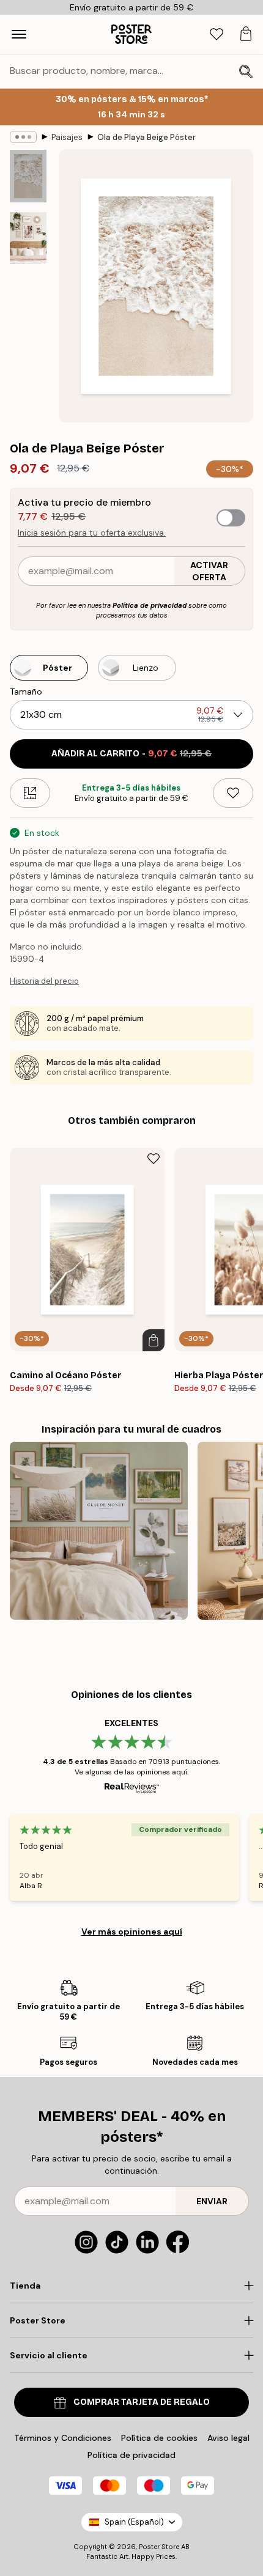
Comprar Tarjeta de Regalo (142, 2402)
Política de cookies (159, 2438)
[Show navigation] (19, 34)
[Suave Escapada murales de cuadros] (99, 1531)
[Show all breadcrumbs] (23, 137)
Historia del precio (44, 981)
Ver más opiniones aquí (132, 1932)
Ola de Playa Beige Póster (146, 137)
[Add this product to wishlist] (233, 793)
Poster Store (159, 2547)
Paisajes (67, 137)
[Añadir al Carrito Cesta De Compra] (154, 1340)
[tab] (217, 35)
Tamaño (26, 692)
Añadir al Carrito (131, 754)
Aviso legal (228, 2438)
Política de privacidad (150, 605)
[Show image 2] (28, 238)
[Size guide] (30, 793)
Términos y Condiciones (63, 2438)
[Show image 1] (28, 176)
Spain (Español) (134, 2522)
